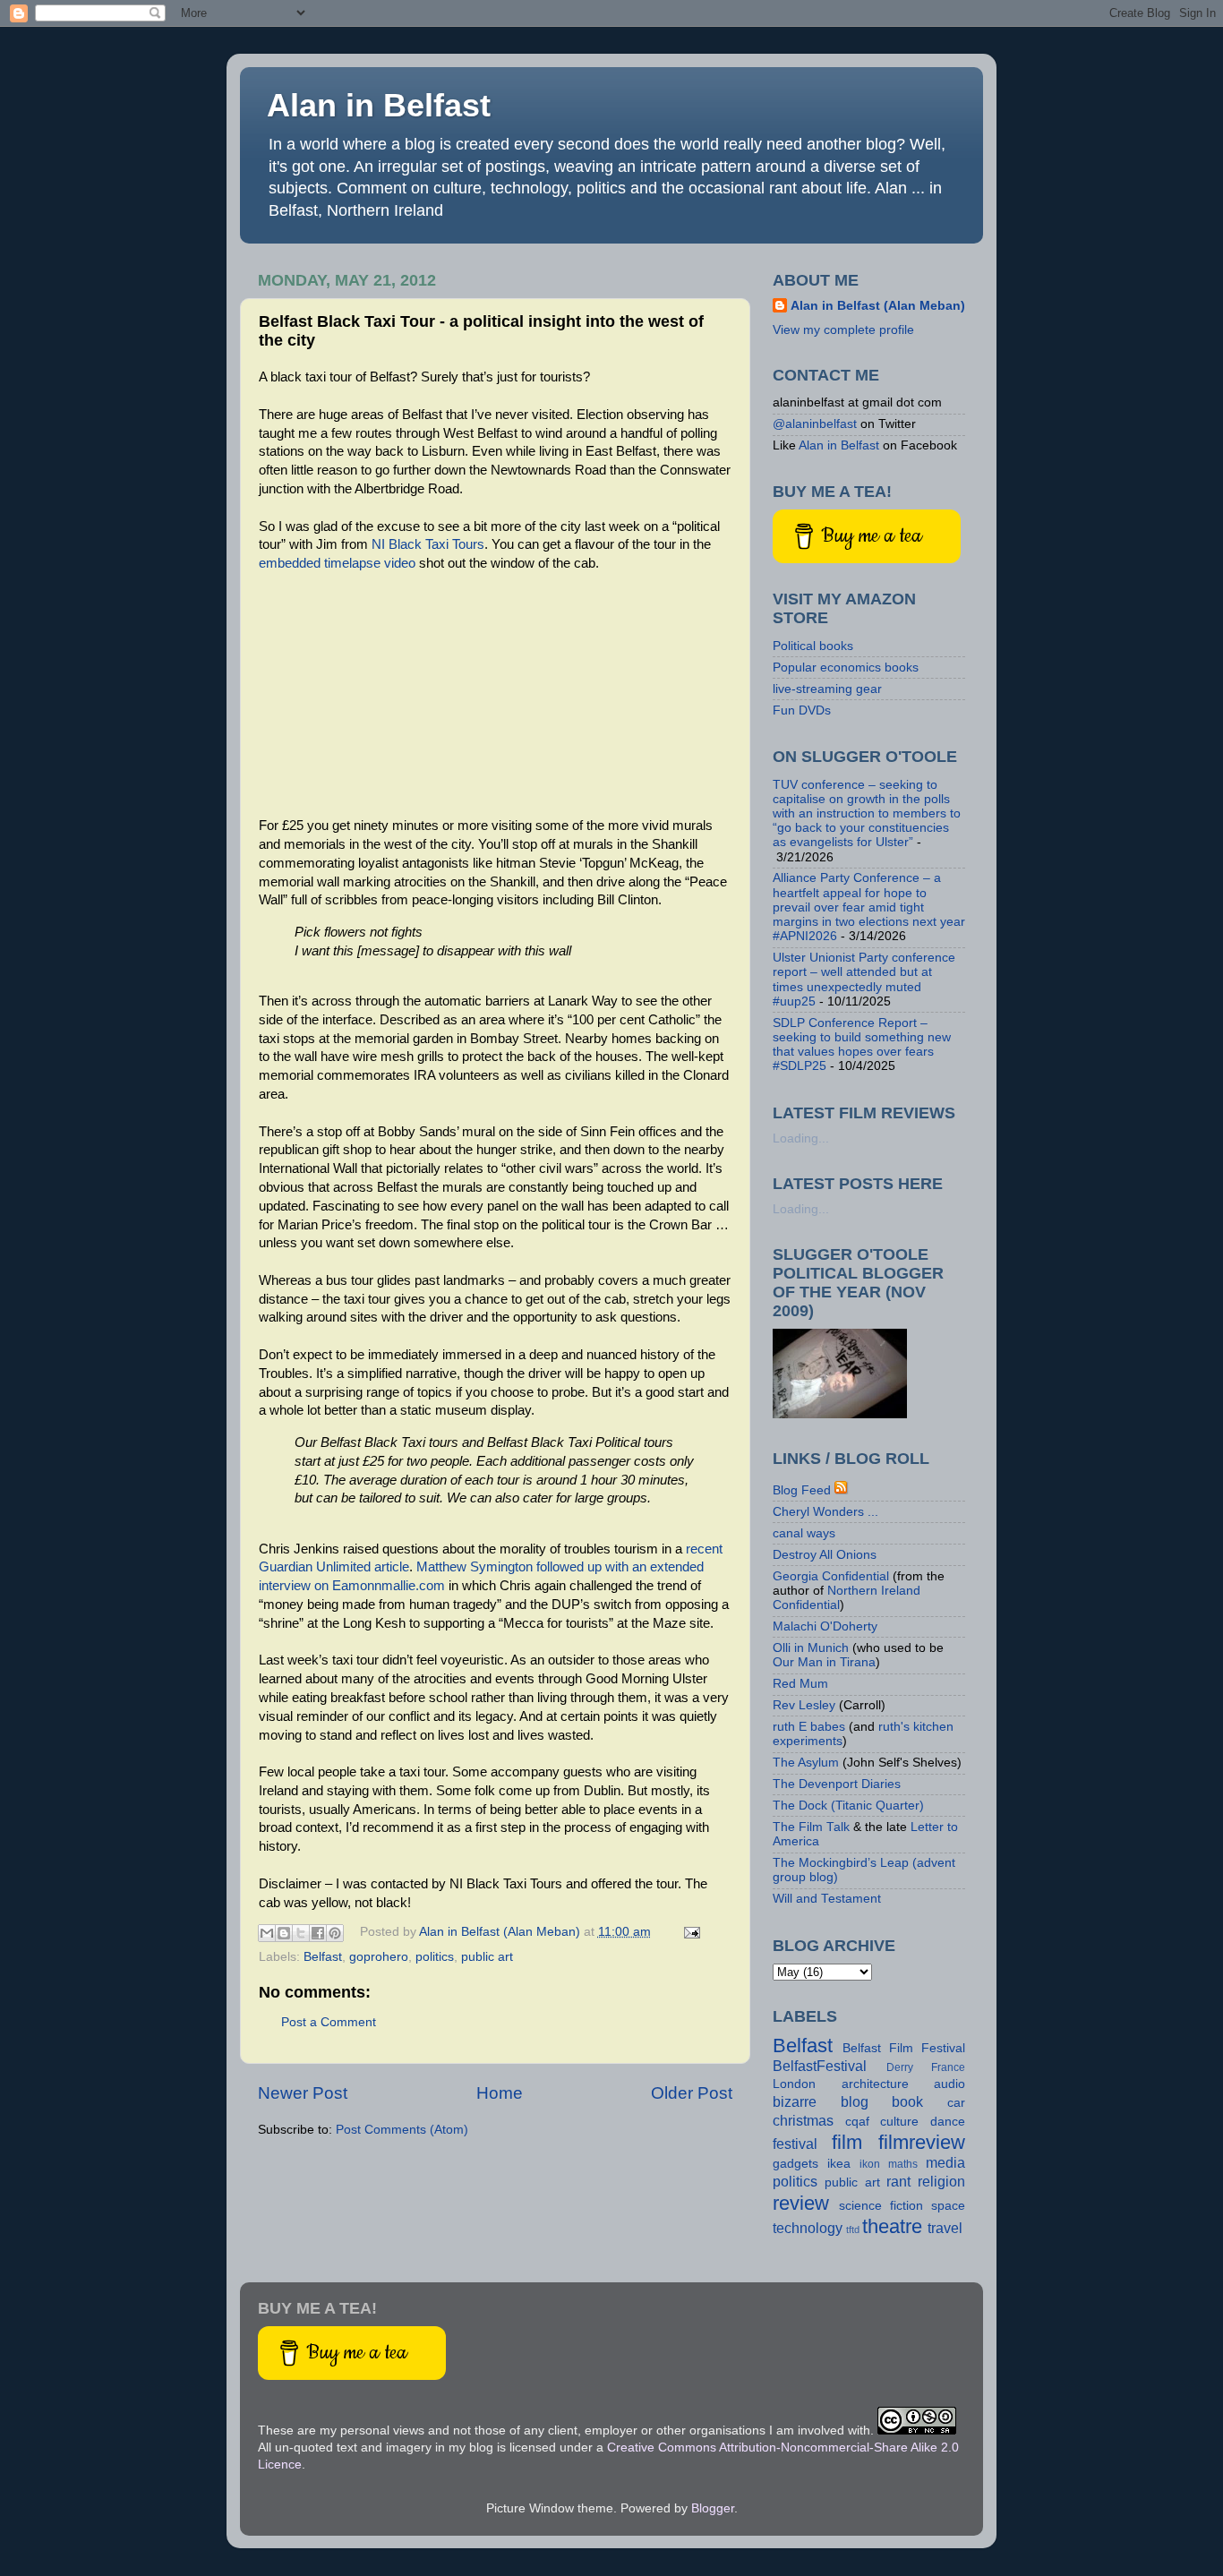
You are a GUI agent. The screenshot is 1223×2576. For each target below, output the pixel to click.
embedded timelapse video (337, 563)
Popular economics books (846, 668)
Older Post (692, 2093)
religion (941, 2181)
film (847, 2142)
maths (903, 2164)
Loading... (801, 1138)
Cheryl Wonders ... (825, 1512)
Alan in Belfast (379, 105)
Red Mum (800, 1684)
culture (899, 2122)
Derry (900, 2067)
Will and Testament (827, 1899)
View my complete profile (843, 330)
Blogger (713, 2508)
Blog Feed (802, 1490)
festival (795, 2144)
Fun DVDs (802, 710)
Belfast (323, 1957)
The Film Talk (811, 1827)
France (948, 2067)
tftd (853, 2229)
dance (948, 2122)
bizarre (795, 2101)
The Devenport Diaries (837, 1784)
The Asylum (806, 1763)
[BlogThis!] (284, 1933)
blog (855, 2101)
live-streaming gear (827, 689)
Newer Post (303, 2093)
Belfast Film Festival (904, 2048)
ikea (839, 2164)
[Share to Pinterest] (335, 1933)
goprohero (379, 1957)
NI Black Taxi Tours (428, 544)
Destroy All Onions (825, 1555)
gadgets (795, 2164)
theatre (892, 2226)
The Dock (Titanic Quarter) (848, 1806)
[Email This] (267, 1933)
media (945, 2162)
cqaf (857, 2122)
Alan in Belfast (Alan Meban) (878, 306)
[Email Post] (690, 1932)
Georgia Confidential (831, 1576)
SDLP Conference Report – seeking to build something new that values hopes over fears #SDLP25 (862, 1045)
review (801, 2203)
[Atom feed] (842, 1490)
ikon (870, 2164)
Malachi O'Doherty (825, 1626)
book (907, 2101)
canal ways (804, 1533)
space (948, 2206)
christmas (803, 2120)
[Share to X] (301, 1933)
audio (949, 2084)
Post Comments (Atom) (402, 2130)
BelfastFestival (820, 2066)
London (794, 2084)
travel (945, 2228)
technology (808, 2228)
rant (898, 2181)
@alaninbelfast (815, 424)
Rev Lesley (804, 1705)
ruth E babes (809, 1727)
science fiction (881, 2206)
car (956, 2103)
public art (487, 1957)
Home (500, 2093)
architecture (875, 2084)
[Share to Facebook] (318, 1933)
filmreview (922, 2142)
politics (435, 1957)
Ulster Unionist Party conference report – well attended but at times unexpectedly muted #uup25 (864, 980)
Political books (813, 646)
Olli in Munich (811, 1648)
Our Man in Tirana (824, 1662)
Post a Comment (329, 2022)
